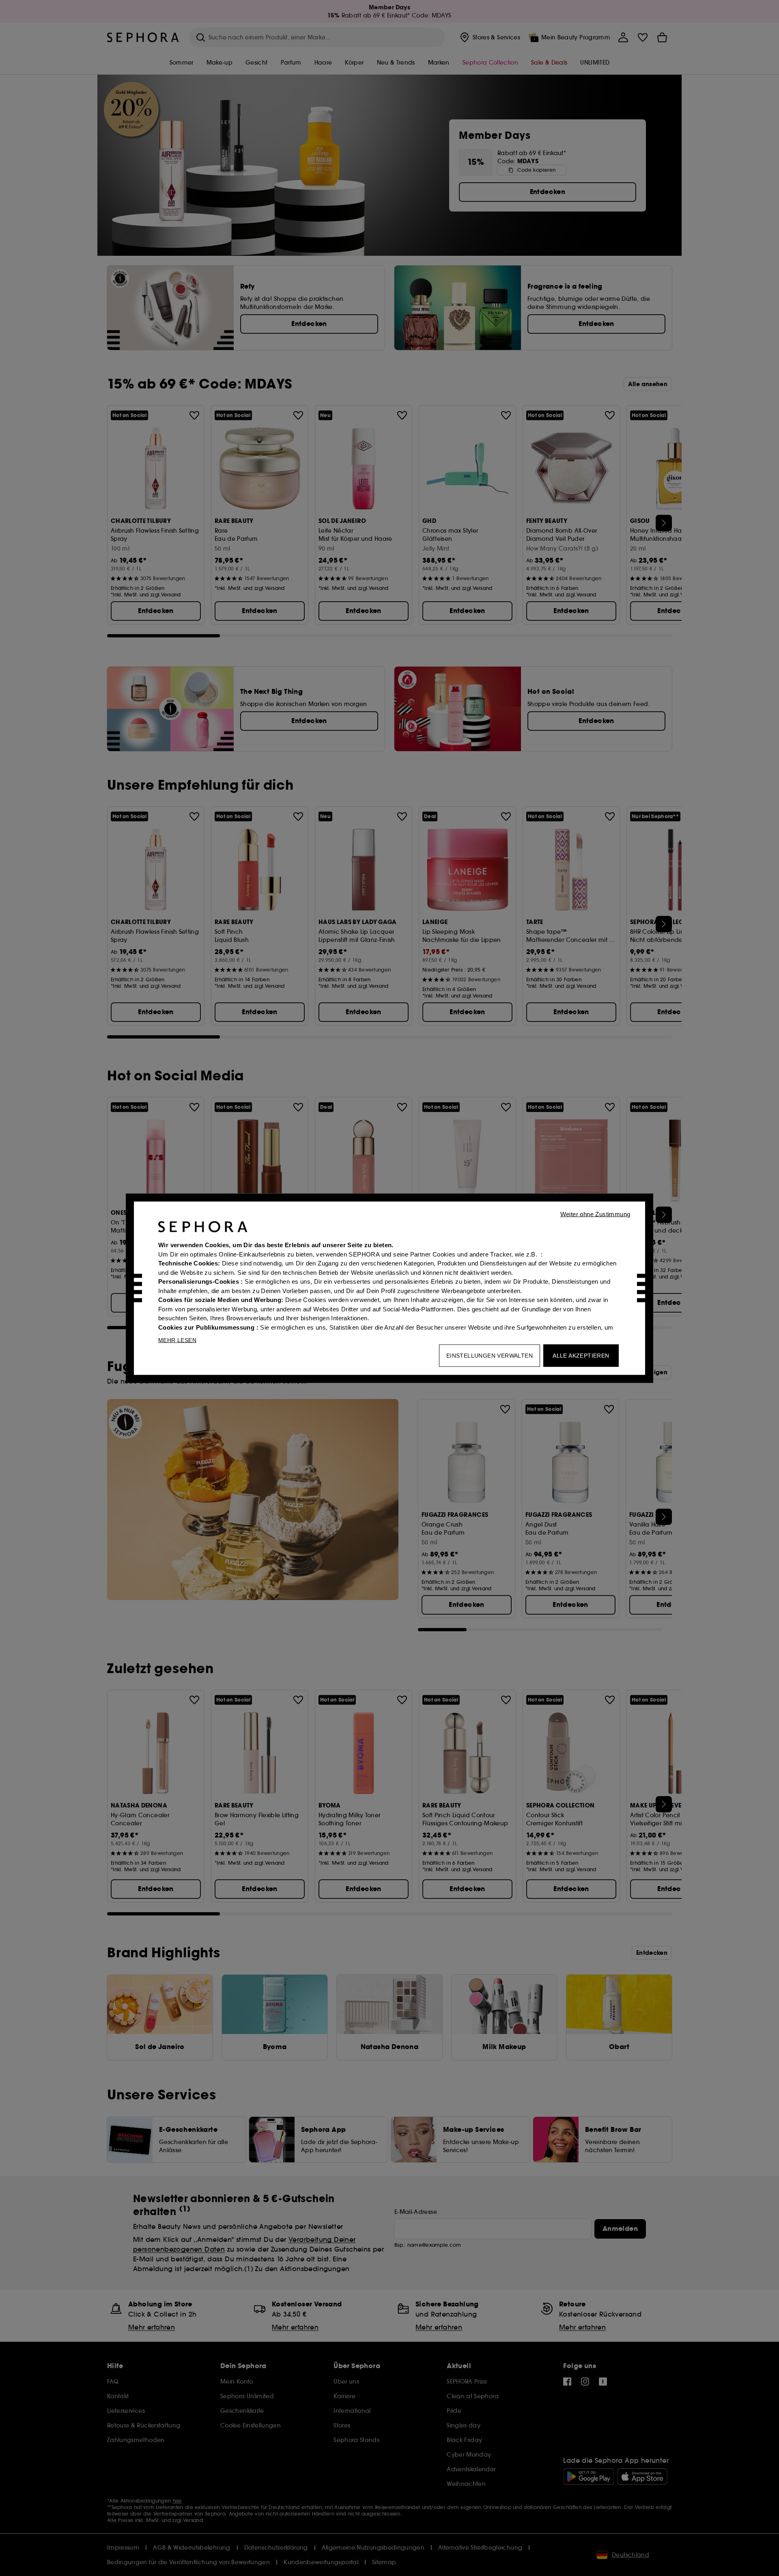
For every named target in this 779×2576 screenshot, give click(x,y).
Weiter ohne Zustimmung (595, 1214)
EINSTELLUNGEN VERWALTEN (490, 1355)
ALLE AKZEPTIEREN (581, 1355)
